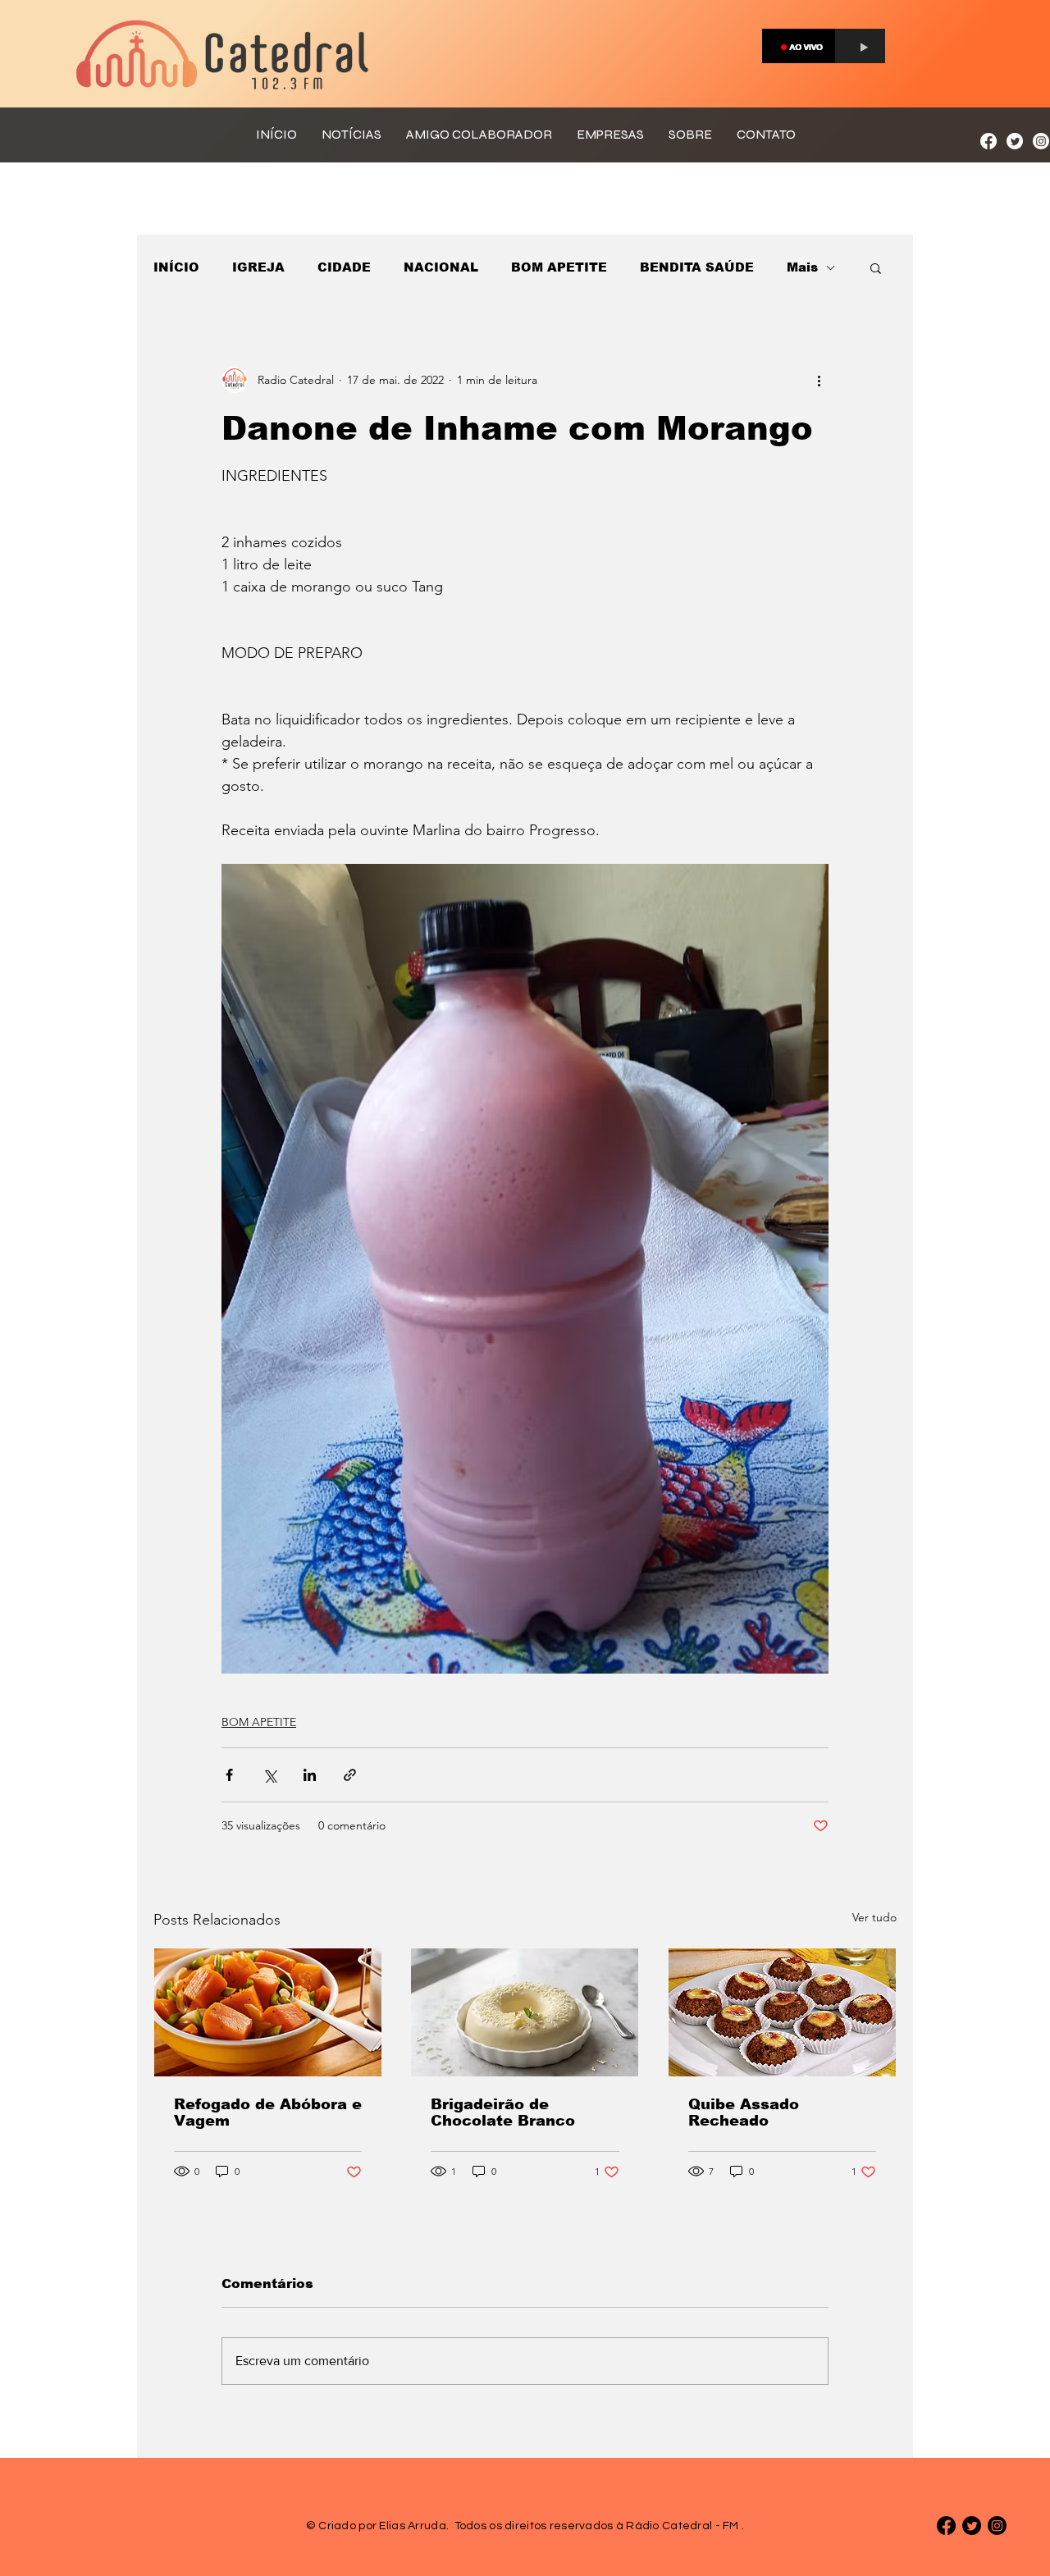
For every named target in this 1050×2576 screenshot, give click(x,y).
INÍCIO (176, 267)
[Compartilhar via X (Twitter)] (269, 1775)
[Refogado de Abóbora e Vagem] (268, 2012)
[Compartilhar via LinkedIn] (310, 1775)
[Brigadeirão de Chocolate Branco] (525, 2012)
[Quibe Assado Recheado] (782, 2012)
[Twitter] (1015, 141)
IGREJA (258, 267)
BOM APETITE (559, 267)
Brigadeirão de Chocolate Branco (503, 2112)
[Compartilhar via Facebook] (229, 1775)
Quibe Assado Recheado (744, 2112)
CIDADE (344, 267)
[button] (876, 267)
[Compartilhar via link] (350, 1775)
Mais (802, 267)
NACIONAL (441, 267)
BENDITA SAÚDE (697, 267)
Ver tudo (874, 1917)
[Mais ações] (819, 380)
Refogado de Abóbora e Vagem (268, 2112)
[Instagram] (1041, 141)
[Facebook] (988, 141)
